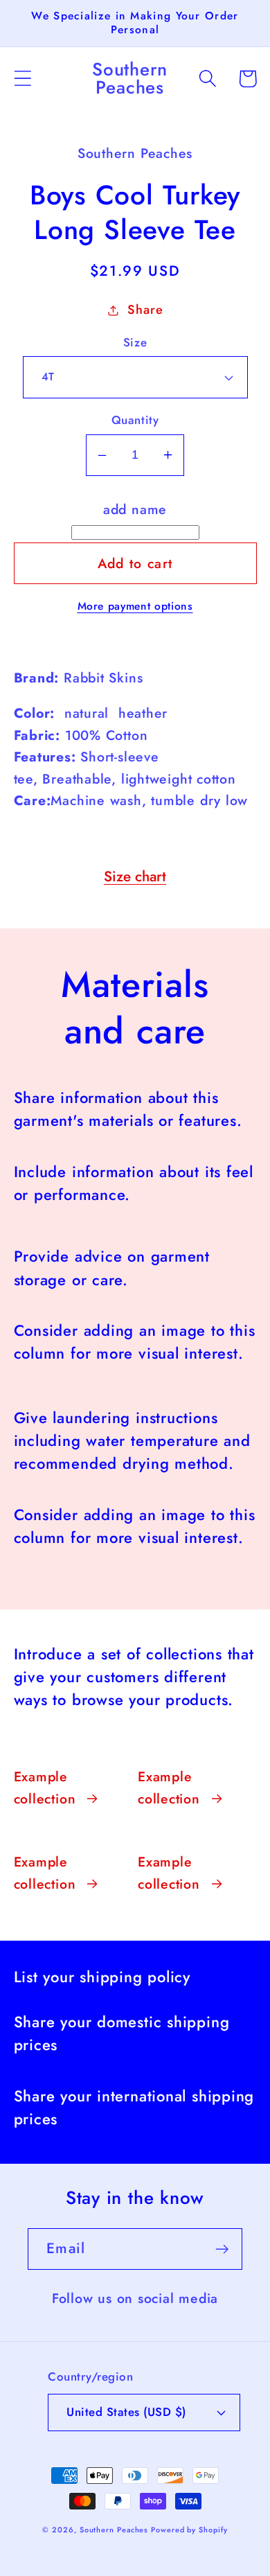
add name (135, 509)
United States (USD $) (126, 2412)
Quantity (135, 420)
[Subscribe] (222, 2249)
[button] (22, 79)
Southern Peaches (115, 2530)
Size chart (135, 876)
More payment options (135, 606)
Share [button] (145, 310)
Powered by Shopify (189, 2530)
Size (135, 343)
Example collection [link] (45, 1788)
